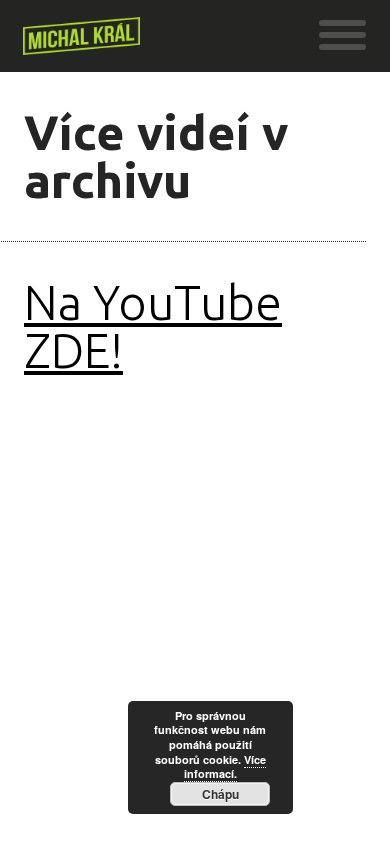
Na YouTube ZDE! (153, 326)
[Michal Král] (81, 44)
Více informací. (225, 767)
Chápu (220, 794)
